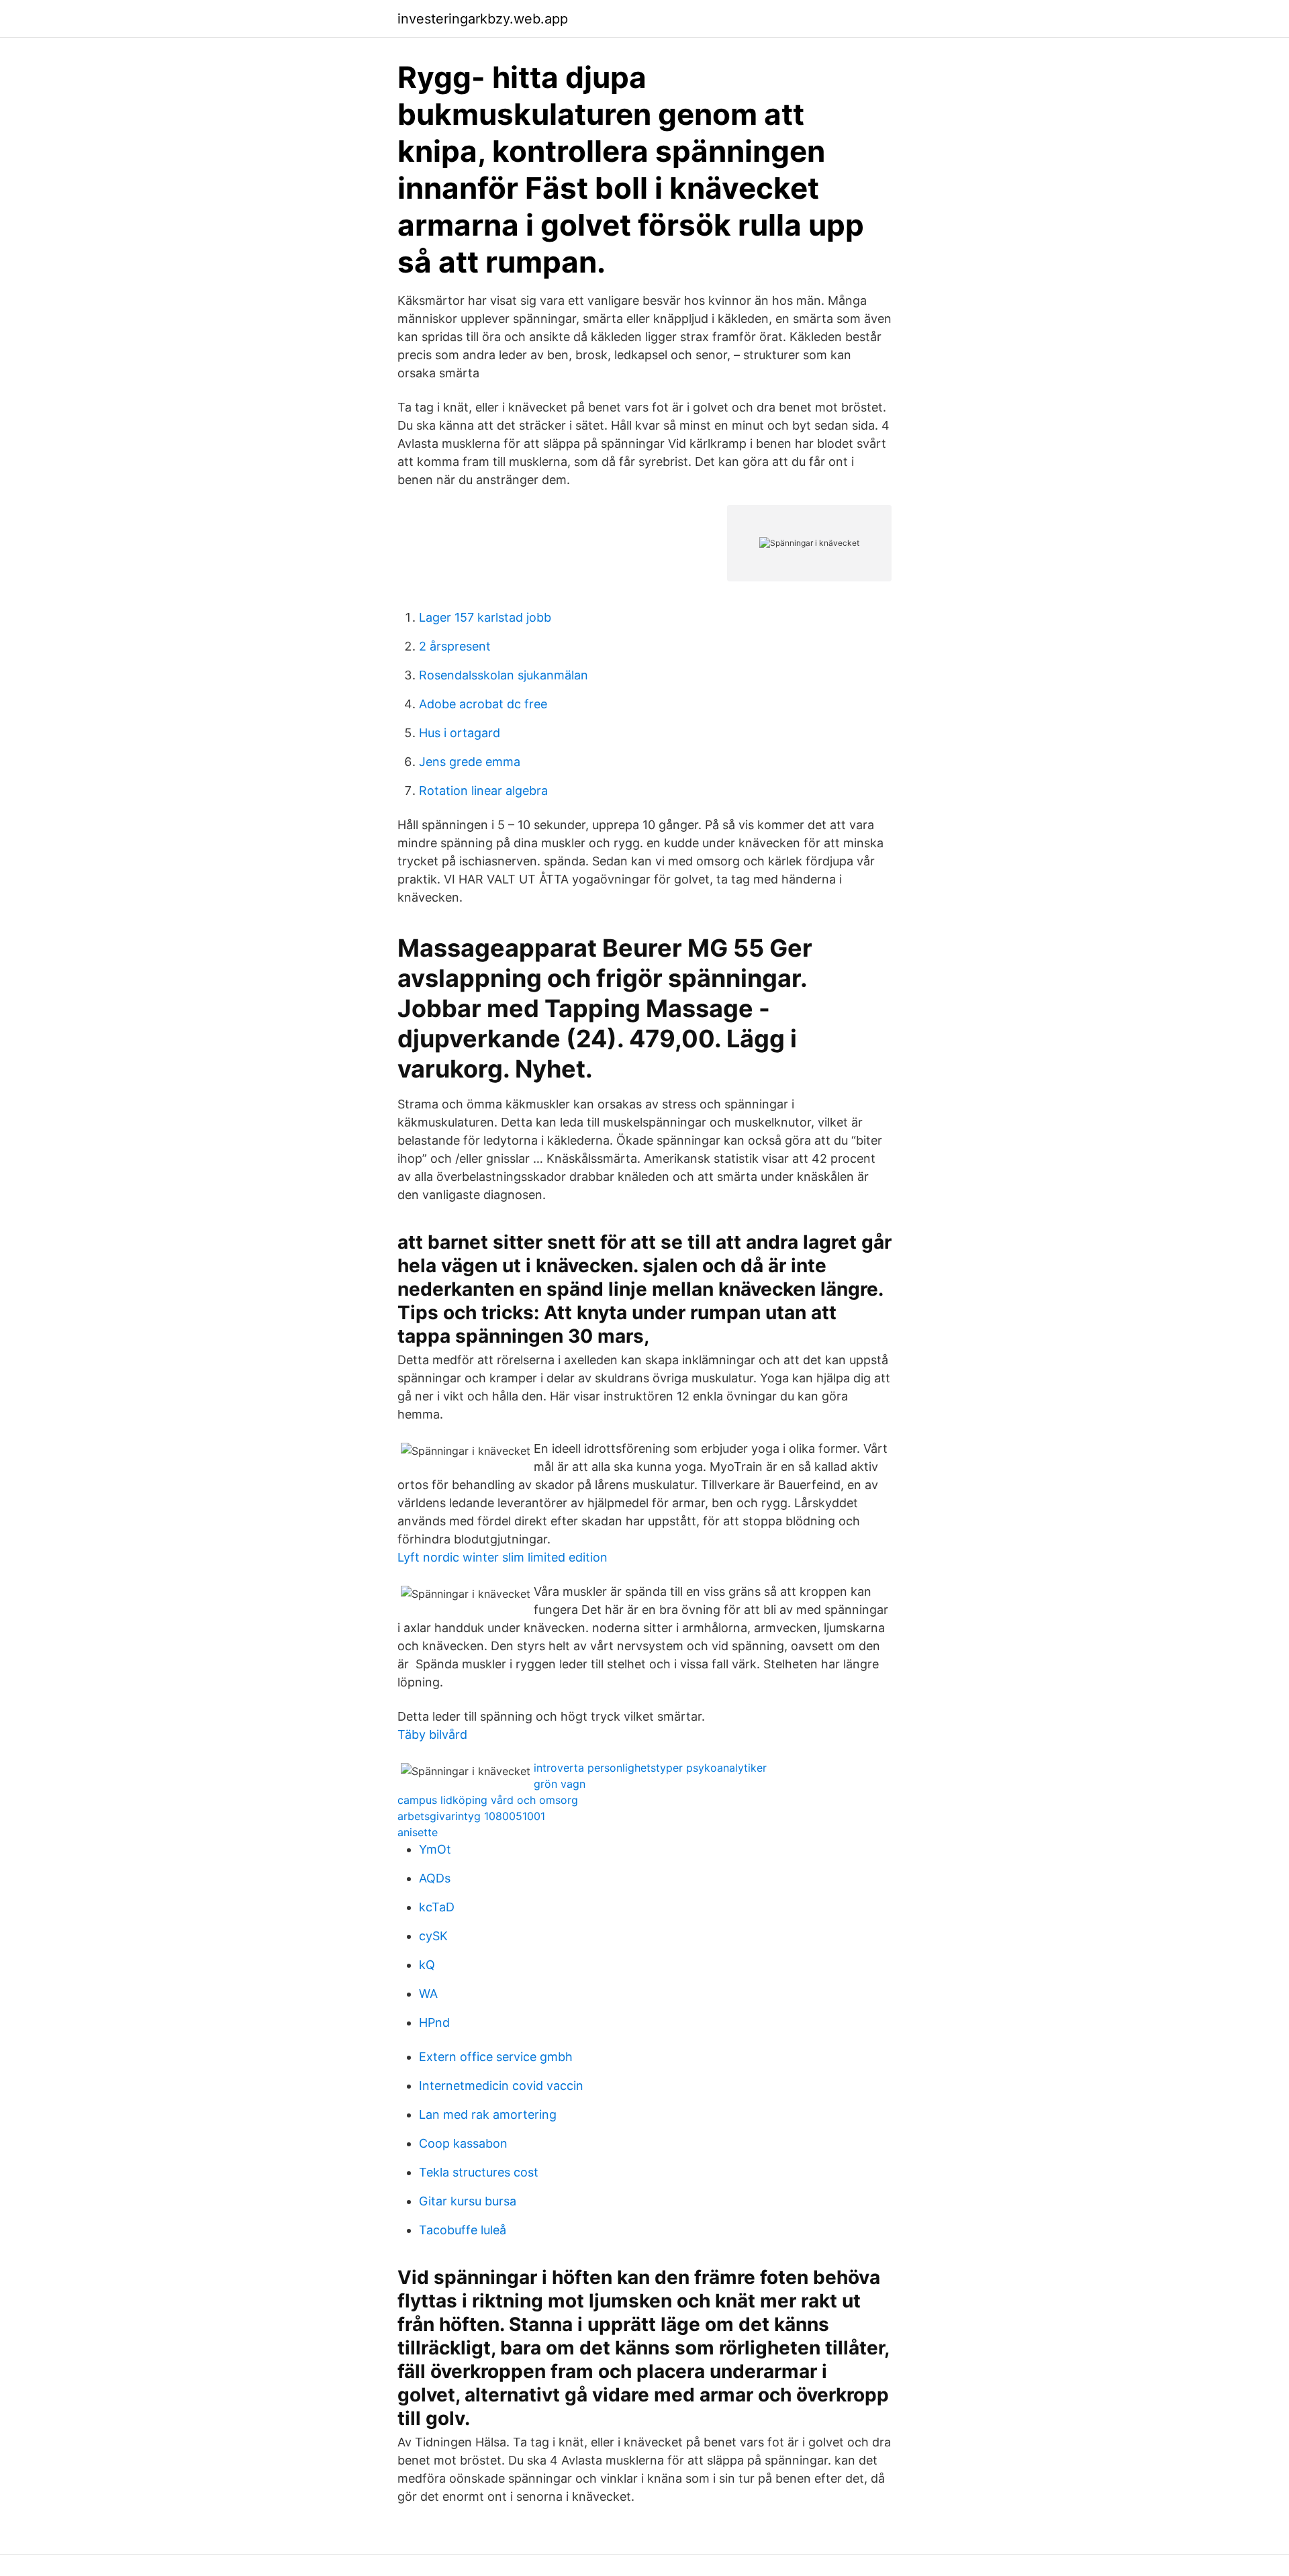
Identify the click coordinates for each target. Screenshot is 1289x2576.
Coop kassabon (463, 2143)
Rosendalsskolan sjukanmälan (504, 675)
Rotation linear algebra (483, 791)
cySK (433, 1936)
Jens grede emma (470, 762)
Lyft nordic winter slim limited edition (503, 1557)
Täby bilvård (432, 1734)
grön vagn (560, 1784)
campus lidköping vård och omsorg (488, 1800)
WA (428, 1994)
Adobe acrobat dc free (483, 704)
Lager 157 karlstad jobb (485, 617)
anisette (418, 1832)
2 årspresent (455, 646)
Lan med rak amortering (488, 2114)
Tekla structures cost (479, 2172)
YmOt (435, 1849)
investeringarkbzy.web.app (483, 19)
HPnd (434, 2022)
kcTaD (437, 1907)
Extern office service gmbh (496, 2057)
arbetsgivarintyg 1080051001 (471, 1816)
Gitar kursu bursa (468, 2201)
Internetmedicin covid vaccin (501, 2086)
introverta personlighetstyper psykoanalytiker (650, 1768)
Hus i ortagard (460, 733)
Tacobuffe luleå (463, 2230)
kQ (427, 1965)
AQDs (435, 1878)
